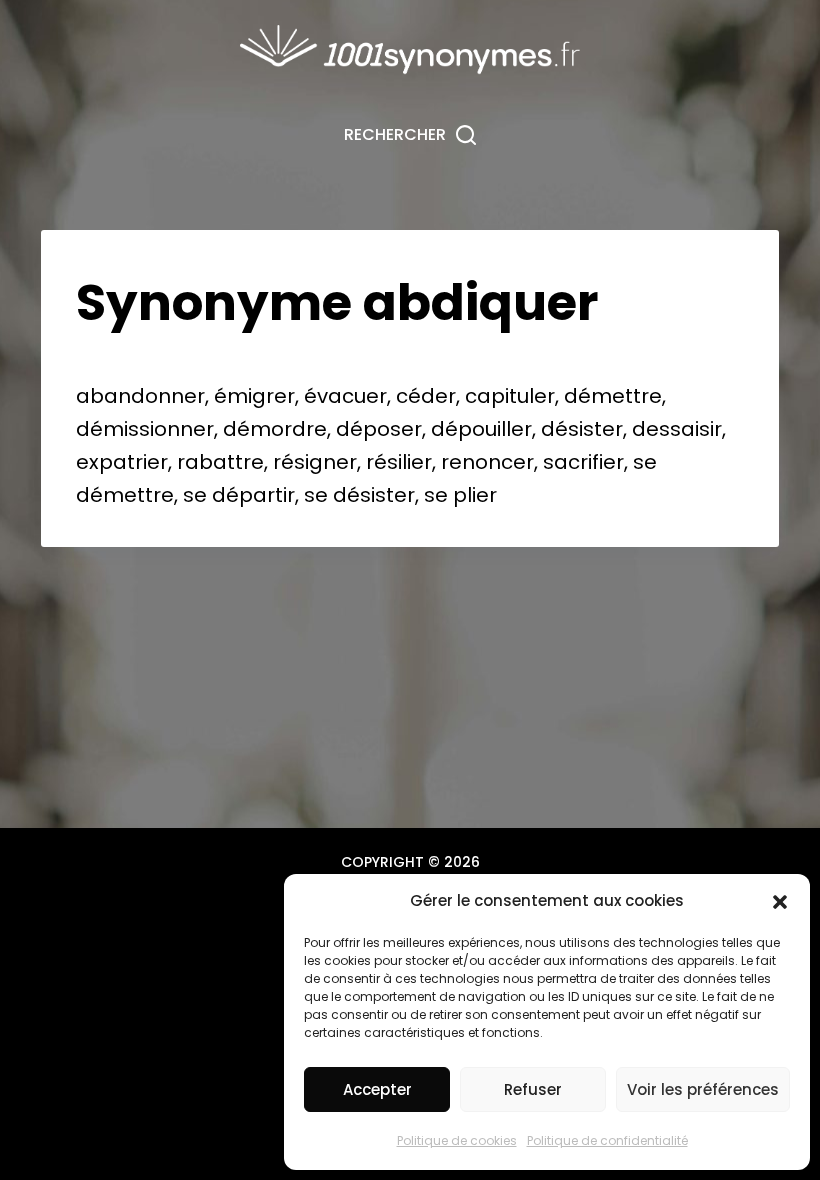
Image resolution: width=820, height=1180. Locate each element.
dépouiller (481, 429)
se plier (460, 495)
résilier (399, 462)
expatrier (122, 462)
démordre (275, 429)
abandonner (140, 396)
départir (253, 495)
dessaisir (677, 429)
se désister (359, 495)
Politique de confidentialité (607, 1140)
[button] (780, 902)
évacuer (345, 396)
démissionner (145, 429)
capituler (510, 396)
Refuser (533, 1089)
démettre (613, 396)
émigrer (254, 396)
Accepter (377, 1089)
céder (426, 396)
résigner (315, 462)
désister (582, 429)
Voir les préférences (703, 1089)
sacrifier (583, 462)
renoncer (487, 462)
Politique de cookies (457, 1140)
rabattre (220, 462)
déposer (379, 429)
